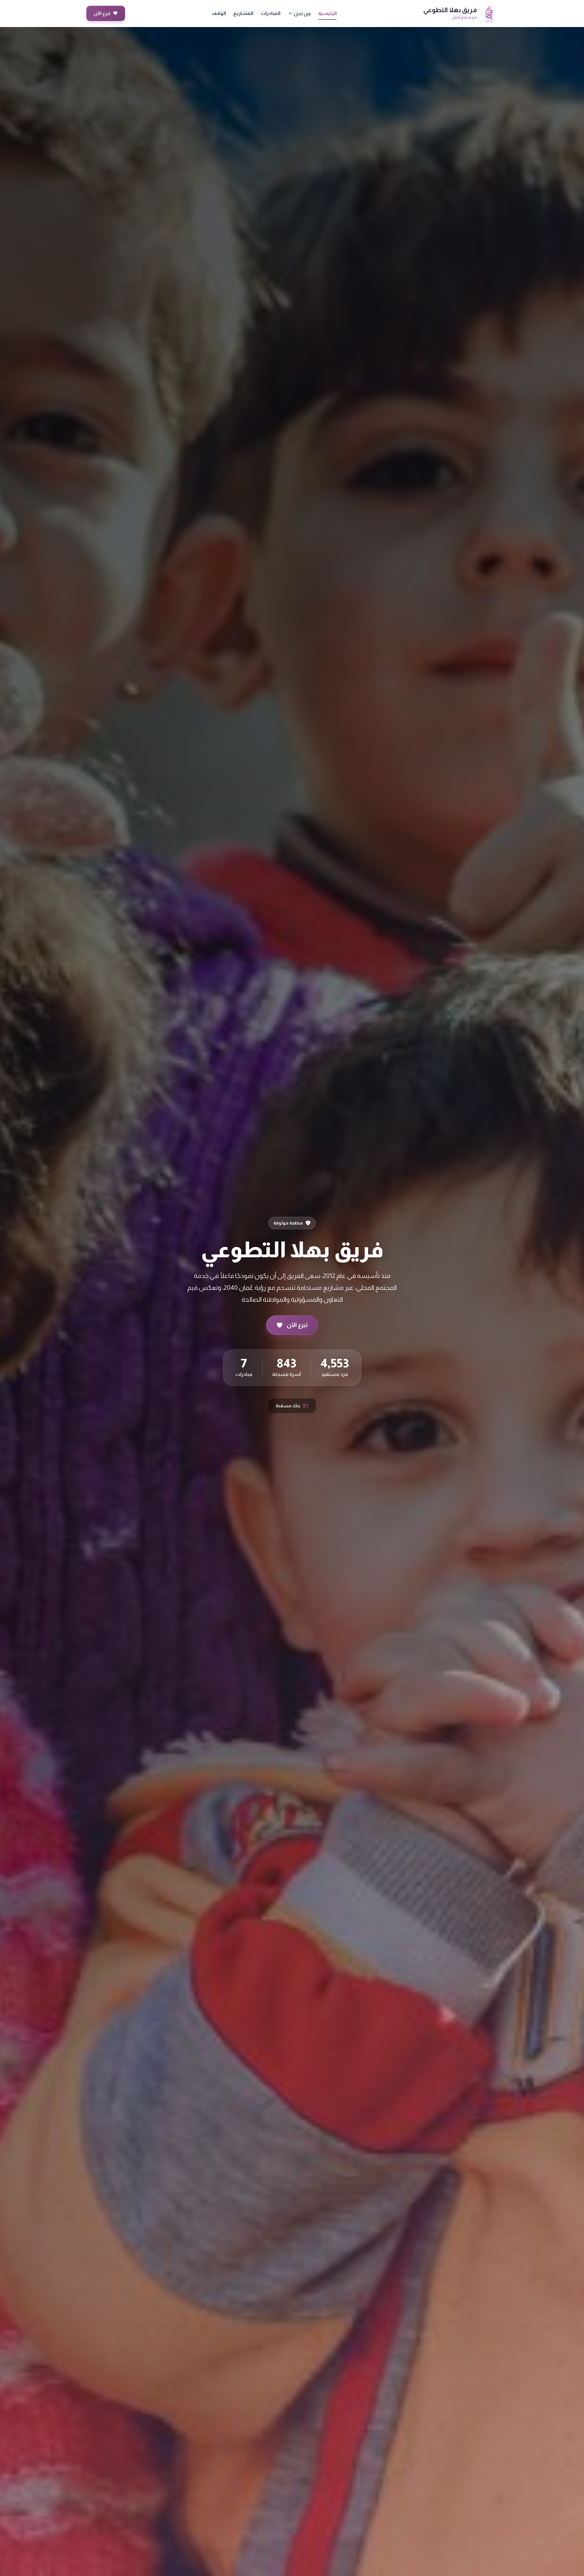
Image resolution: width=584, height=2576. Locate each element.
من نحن (302, 14)
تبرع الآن (106, 13)
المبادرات (271, 13)
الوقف (219, 13)
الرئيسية (327, 13)
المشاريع (243, 13)
